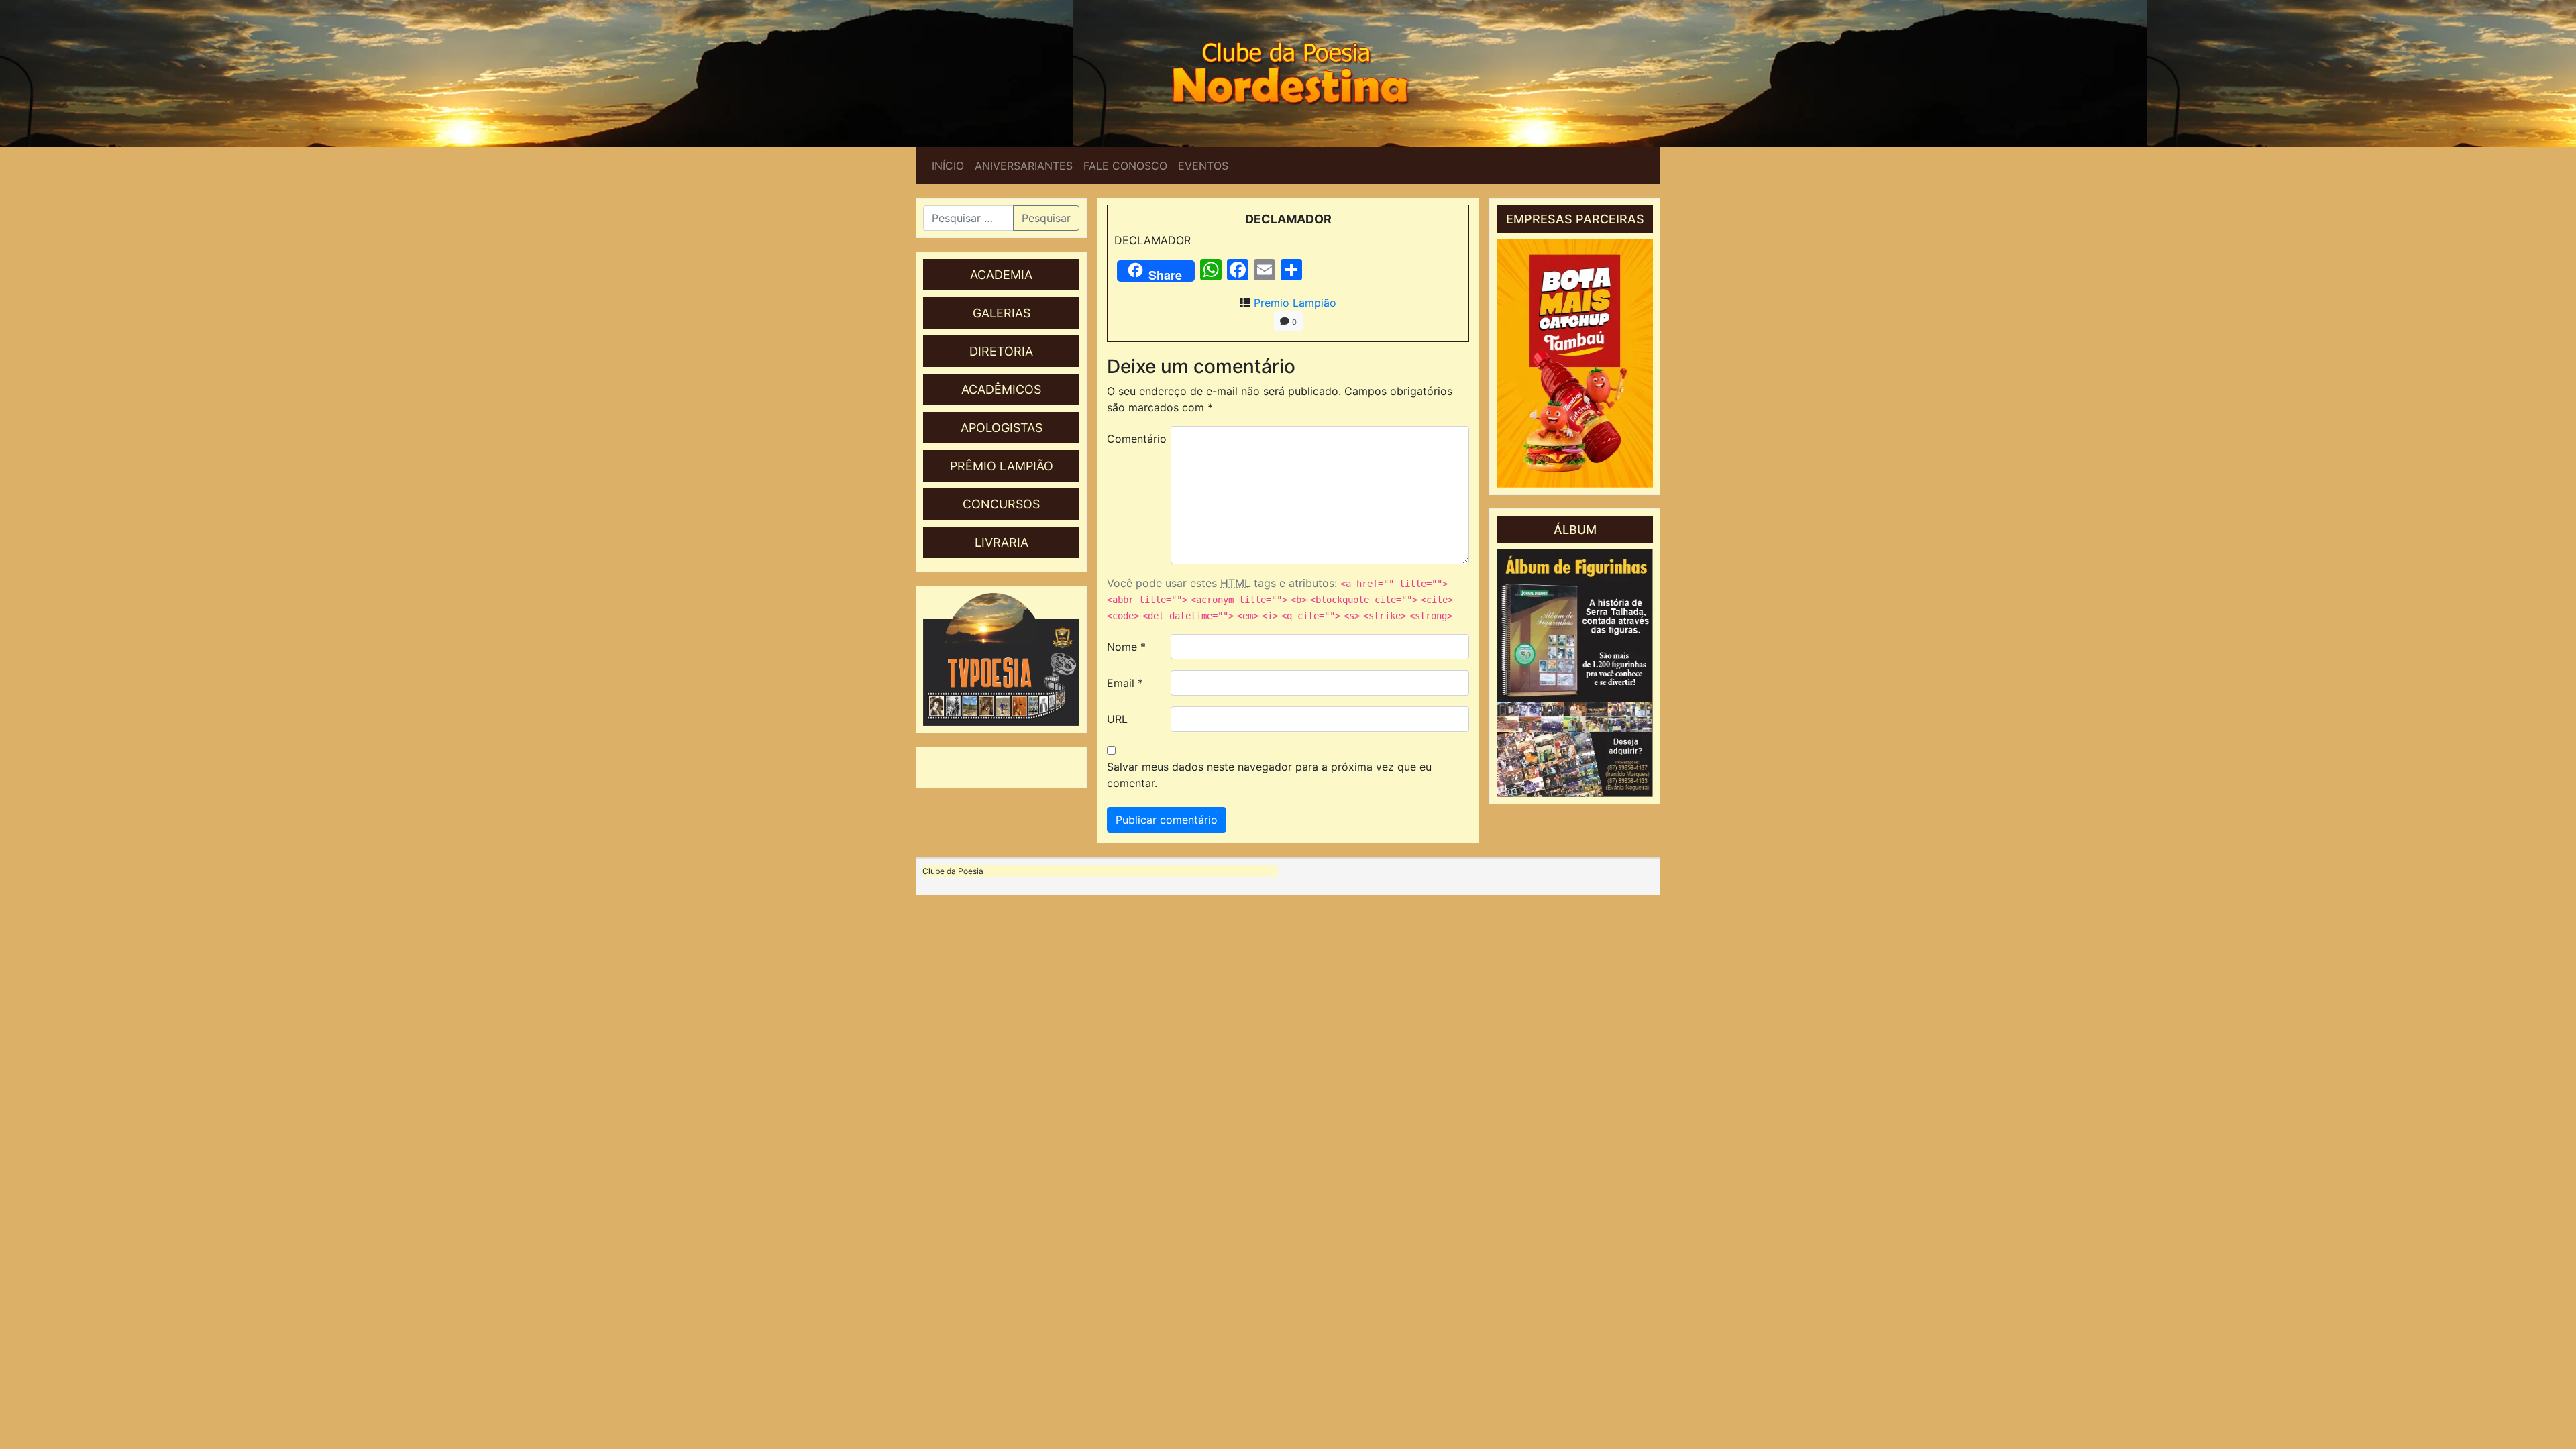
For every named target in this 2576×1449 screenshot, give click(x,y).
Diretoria (1001, 351)
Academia (1001, 275)
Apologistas (1002, 428)
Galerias (1002, 313)
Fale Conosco (1125, 166)
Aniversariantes (1024, 166)
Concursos (1001, 504)
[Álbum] (1575, 673)
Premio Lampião (1295, 303)
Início (948, 166)
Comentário (1134, 439)
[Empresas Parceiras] (1575, 363)
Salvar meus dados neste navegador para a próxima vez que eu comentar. (1269, 775)
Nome (1126, 647)
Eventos (1203, 166)
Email (1125, 683)
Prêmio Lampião (1002, 466)
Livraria (1002, 542)
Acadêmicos (1001, 389)
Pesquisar (1046, 218)
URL (1117, 719)
